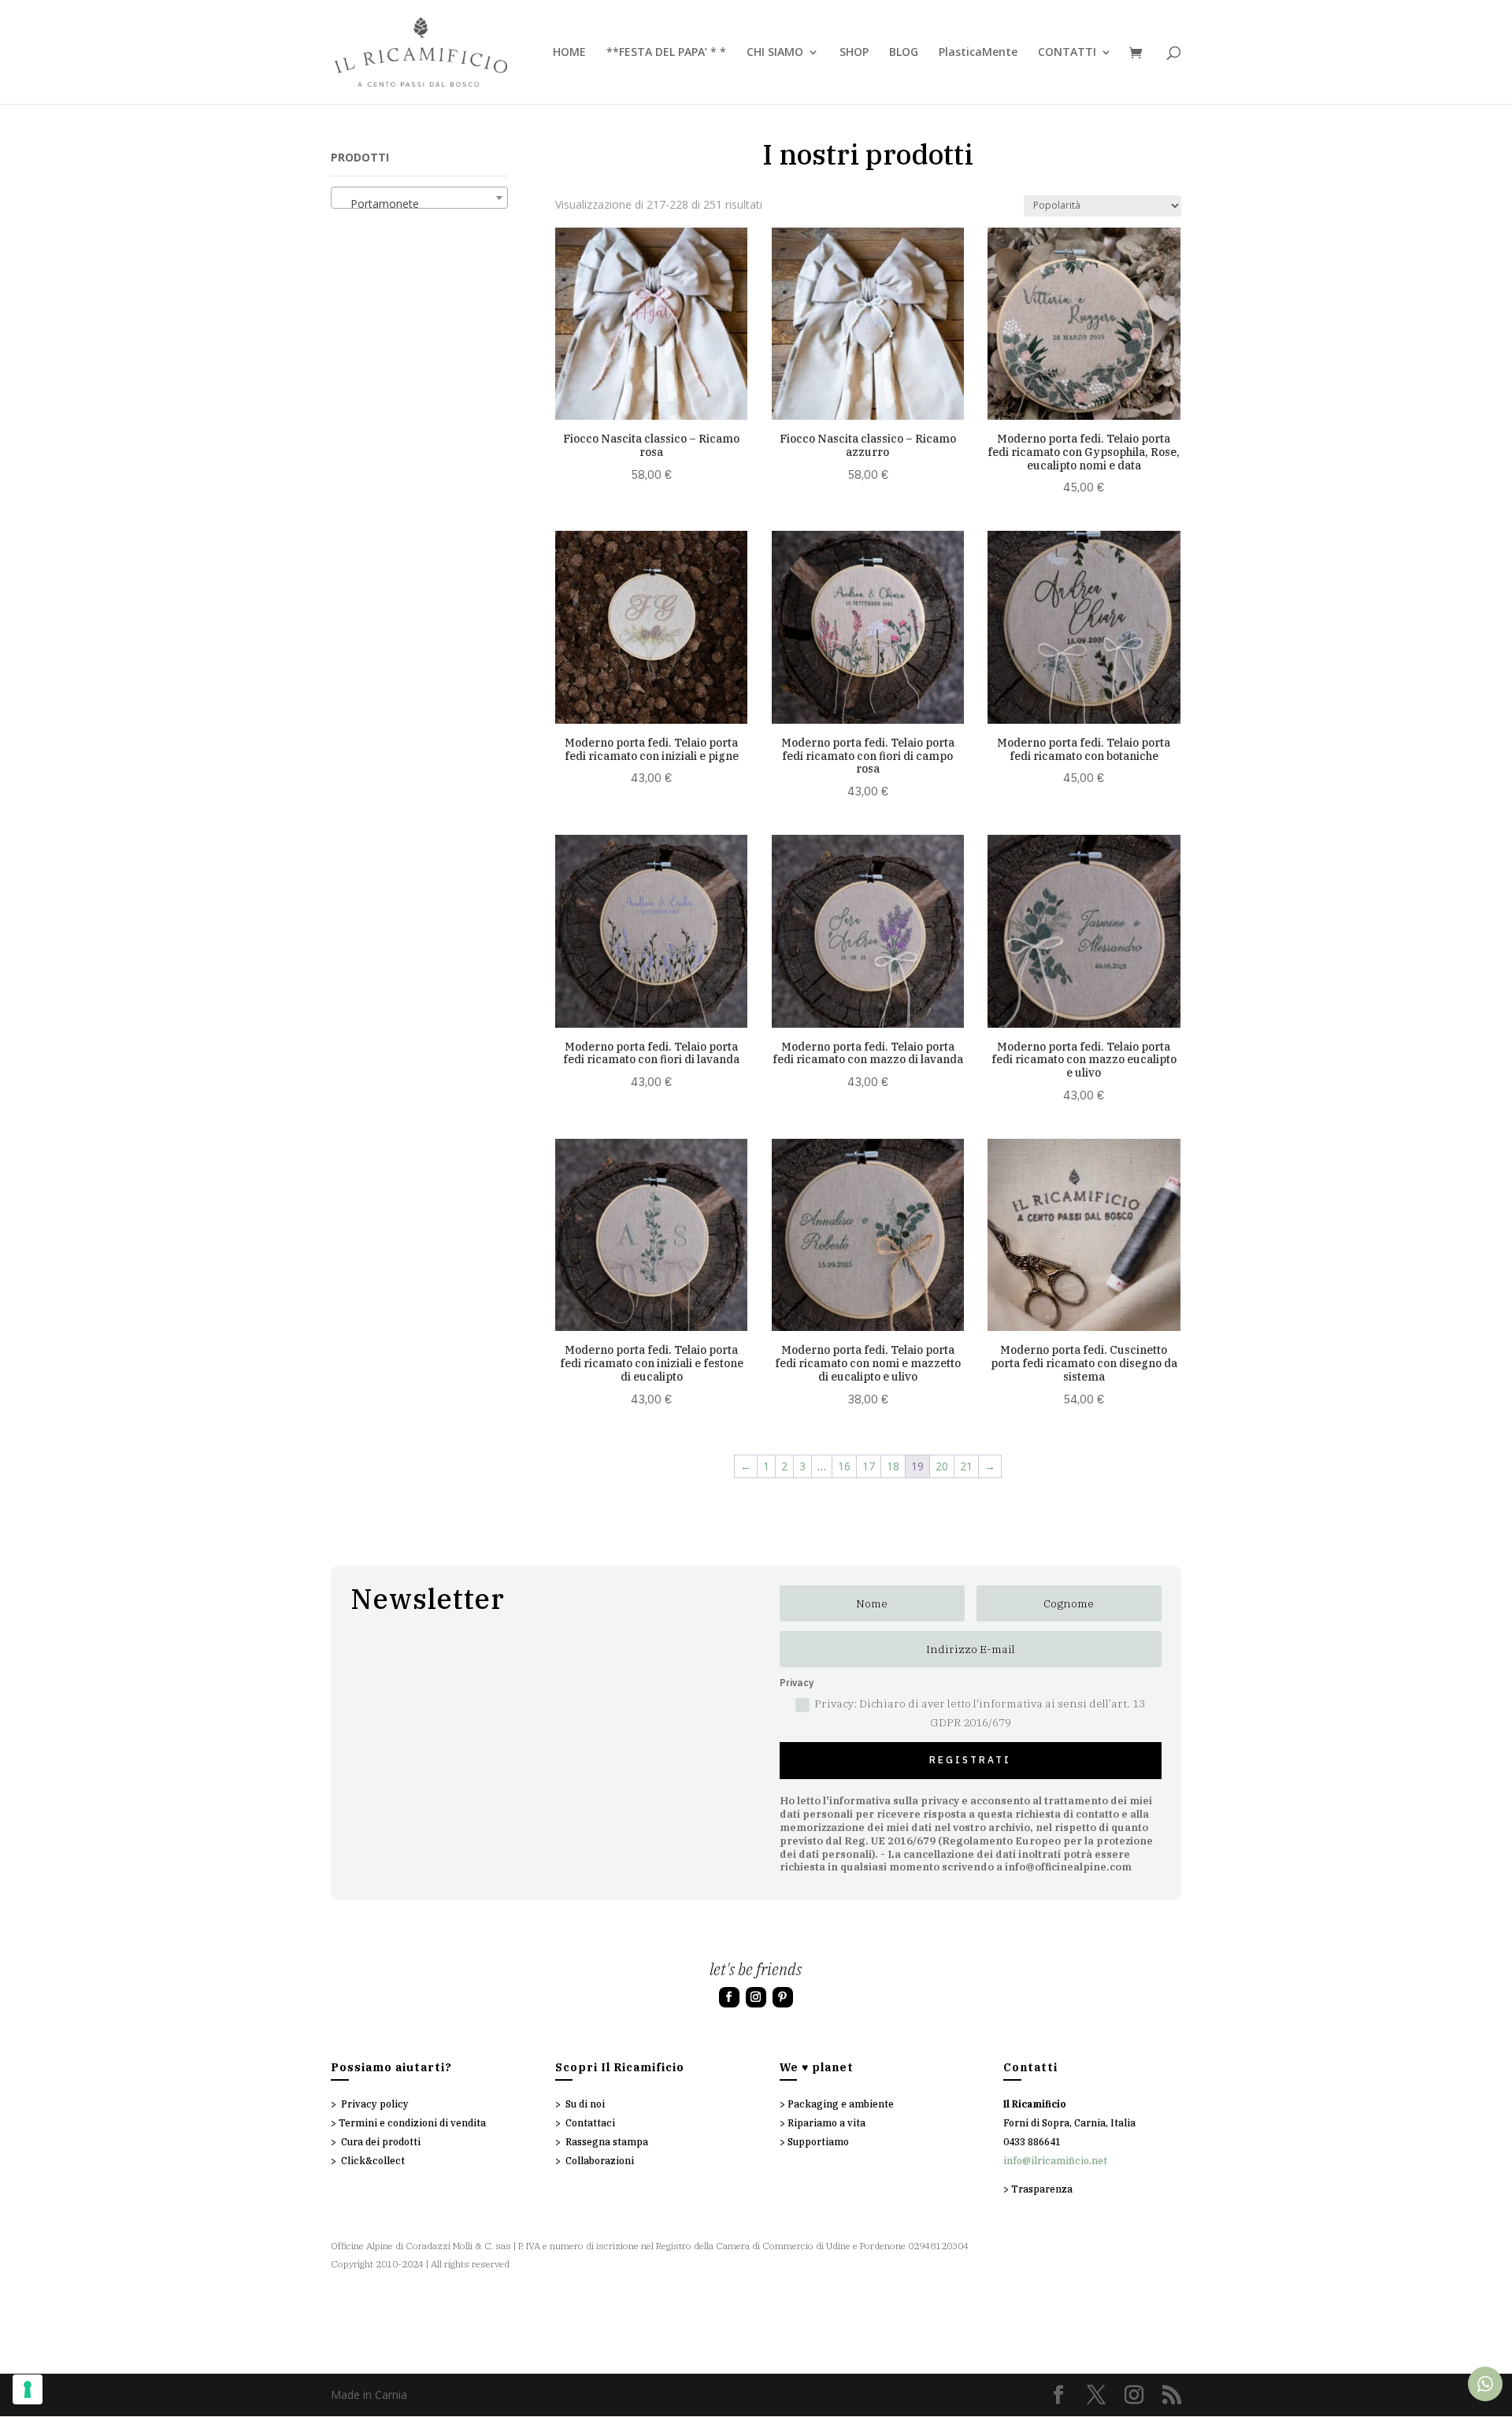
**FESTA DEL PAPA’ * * (666, 53)
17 (869, 1466)
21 (966, 1466)
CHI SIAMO (775, 53)
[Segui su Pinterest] (783, 1997)
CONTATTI (1067, 53)
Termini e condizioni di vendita (412, 2123)
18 (893, 1466)
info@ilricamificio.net (1055, 2161)
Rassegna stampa (607, 2142)
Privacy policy (375, 2104)
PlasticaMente (978, 53)
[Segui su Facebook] (729, 1997)
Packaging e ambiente (841, 2104)
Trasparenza (1042, 2189)
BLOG (904, 53)
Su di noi (585, 2104)
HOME (569, 53)
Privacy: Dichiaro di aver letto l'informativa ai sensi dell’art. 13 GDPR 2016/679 (980, 1713)
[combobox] (419, 198)
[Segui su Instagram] (756, 1997)
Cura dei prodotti (381, 2142)
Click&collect (373, 2161)
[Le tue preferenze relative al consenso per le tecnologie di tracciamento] (28, 2389)
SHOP (854, 53)
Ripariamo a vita (826, 2123)
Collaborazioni (600, 2161)
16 (844, 1466)
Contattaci (590, 2123)
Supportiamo (818, 2142)
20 (942, 1466)
